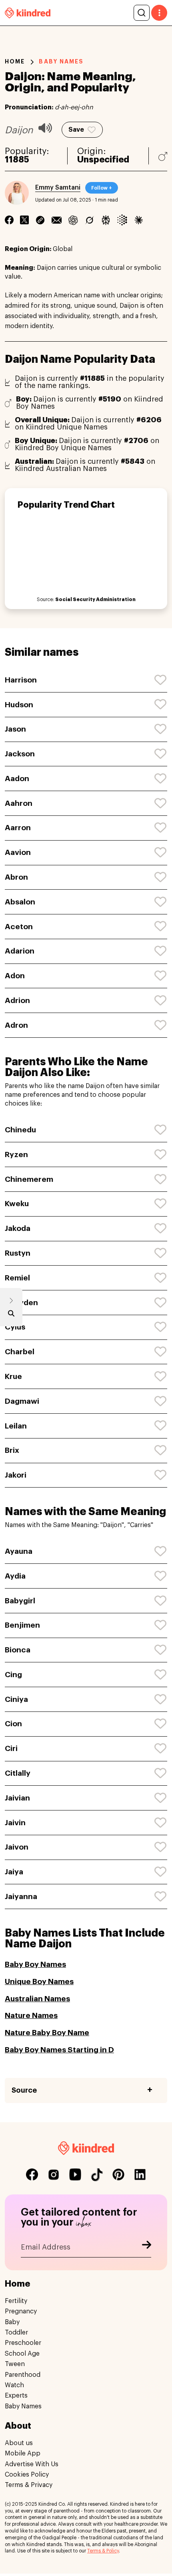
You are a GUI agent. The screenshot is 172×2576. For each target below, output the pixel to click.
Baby (12, 2322)
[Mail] (57, 220)
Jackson (20, 754)
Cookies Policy (27, 2475)
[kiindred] (28, 13)
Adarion (20, 951)
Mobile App (23, 2453)
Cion (13, 1724)
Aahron (19, 803)
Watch (14, 2385)
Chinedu (20, 1130)
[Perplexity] (106, 220)
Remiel (17, 1278)
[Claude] (139, 220)
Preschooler (23, 2343)
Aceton (19, 927)
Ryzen (16, 1154)
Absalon (20, 902)
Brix (12, 1450)
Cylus (15, 1327)
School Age (22, 2354)
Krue (13, 1376)
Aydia (15, 1576)
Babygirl (20, 1601)
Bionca (18, 1650)
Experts (16, 2396)
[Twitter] (24, 220)
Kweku (17, 1204)
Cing (13, 1675)
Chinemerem (29, 1179)
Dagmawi (22, 1401)
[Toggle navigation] (159, 13)
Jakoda (18, 1228)
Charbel (20, 1352)
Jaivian (17, 1798)
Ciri (11, 1748)
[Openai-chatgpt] (73, 220)
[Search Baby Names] (11, 1315)
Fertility (16, 2301)
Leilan (16, 1426)
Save (76, 130)
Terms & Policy (103, 2551)
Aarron (18, 828)
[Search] (142, 13)
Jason (15, 729)
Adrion (17, 1000)
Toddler (16, 2333)
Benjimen (22, 1625)
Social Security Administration (95, 599)
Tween (15, 2364)
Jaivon (17, 1847)
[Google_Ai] (122, 220)
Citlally (18, 1773)
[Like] (161, 680)
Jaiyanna (21, 1896)
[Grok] (89, 220)
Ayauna (19, 1551)
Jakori (16, 1475)
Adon (15, 976)
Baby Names (23, 2406)
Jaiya (14, 1872)
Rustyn (18, 1253)
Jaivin (15, 1823)
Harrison (21, 680)
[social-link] (32, 2174)
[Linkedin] (40, 220)
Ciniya (16, 1699)
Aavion (18, 852)
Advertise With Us (32, 2464)
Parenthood (23, 2375)
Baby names (61, 61)
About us (19, 2443)
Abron (16, 877)
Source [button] (24, 2090)
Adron (16, 1025)
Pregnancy (21, 2311)
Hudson (19, 705)
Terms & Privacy (29, 2485)
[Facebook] (9, 220)
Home (15, 61)
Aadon (17, 779)
